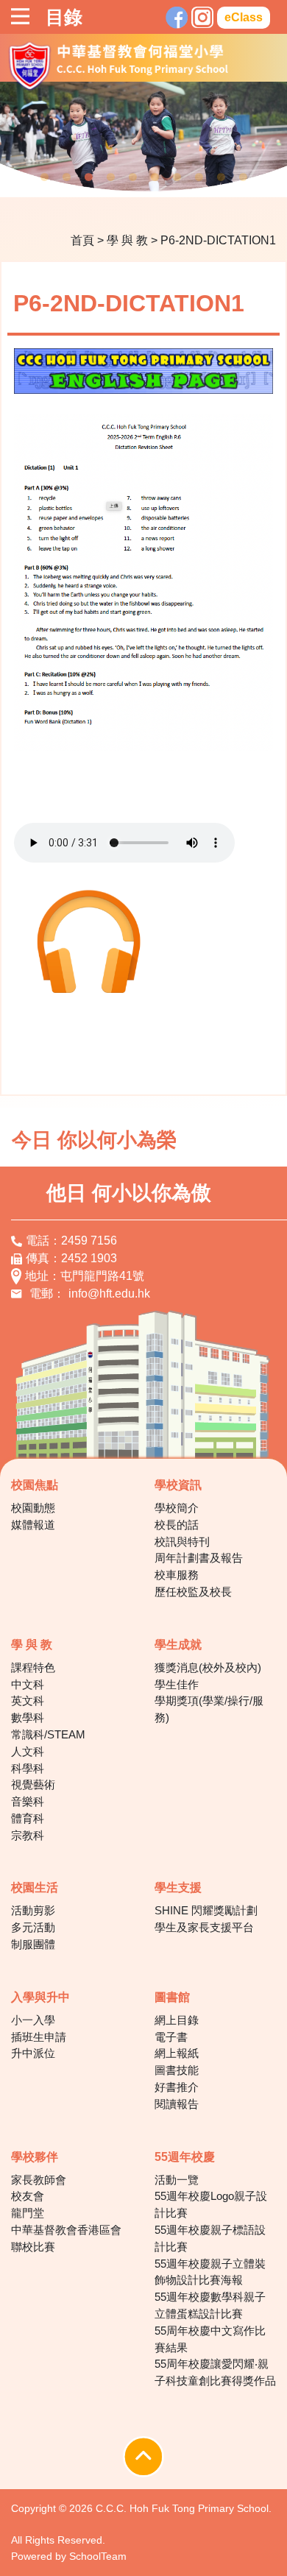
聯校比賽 (33, 2247)
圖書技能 (177, 2070)
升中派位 (33, 2053)
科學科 (28, 1768)
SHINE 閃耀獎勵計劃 (206, 1910)
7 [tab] (177, 177)
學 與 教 (127, 240)
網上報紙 (177, 2053)
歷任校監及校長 (193, 1592)
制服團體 (33, 1944)
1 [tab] (44, 177)
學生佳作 (177, 1684)
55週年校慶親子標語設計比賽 (210, 2238)
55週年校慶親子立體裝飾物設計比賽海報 (210, 2272)
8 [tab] (199, 177)
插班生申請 (39, 2037)
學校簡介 (177, 1508)
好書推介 (177, 2087)
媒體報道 (33, 1525)
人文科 (28, 1751)
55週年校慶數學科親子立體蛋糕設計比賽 (210, 2305)
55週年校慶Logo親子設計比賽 (211, 2204)
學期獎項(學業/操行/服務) (209, 1709)
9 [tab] (221, 177)
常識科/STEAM (48, 1734)
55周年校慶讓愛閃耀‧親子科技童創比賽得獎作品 (215, 2372)
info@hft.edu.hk (109, 1294)
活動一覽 (177, 2180)
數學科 (28, 1717)
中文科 (28, 1684)
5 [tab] (132, 177)
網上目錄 (177, 2020)
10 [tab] (243, 177)
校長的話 (177, 1525)
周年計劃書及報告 (199, 1558)
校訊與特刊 (182, 1542)
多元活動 (33, 1927)
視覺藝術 (33, 1784)
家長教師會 (39, 2180)
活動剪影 (33, 1910)
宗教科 (28, 1835)
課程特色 (33, 1667)
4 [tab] (110, 177)
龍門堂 (28, 2213)
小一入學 (33, 2020)
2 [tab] (66, 177)
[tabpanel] (143, 139)
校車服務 (177, 1575)
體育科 (28, 1818)
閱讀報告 (177, 2104)
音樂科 (28, 1801)
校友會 (28, 2196)
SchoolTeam (98, 2556)
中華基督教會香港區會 (66, 2230)
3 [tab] (88, 177)
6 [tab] (155, 177)
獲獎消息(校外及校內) (208, 1667)
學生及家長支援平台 (204, 1927)
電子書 (171, 2037)
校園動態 (33, 1508)
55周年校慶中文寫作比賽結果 (210, 2339)
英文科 (28, 1701)
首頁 (82, 240)
